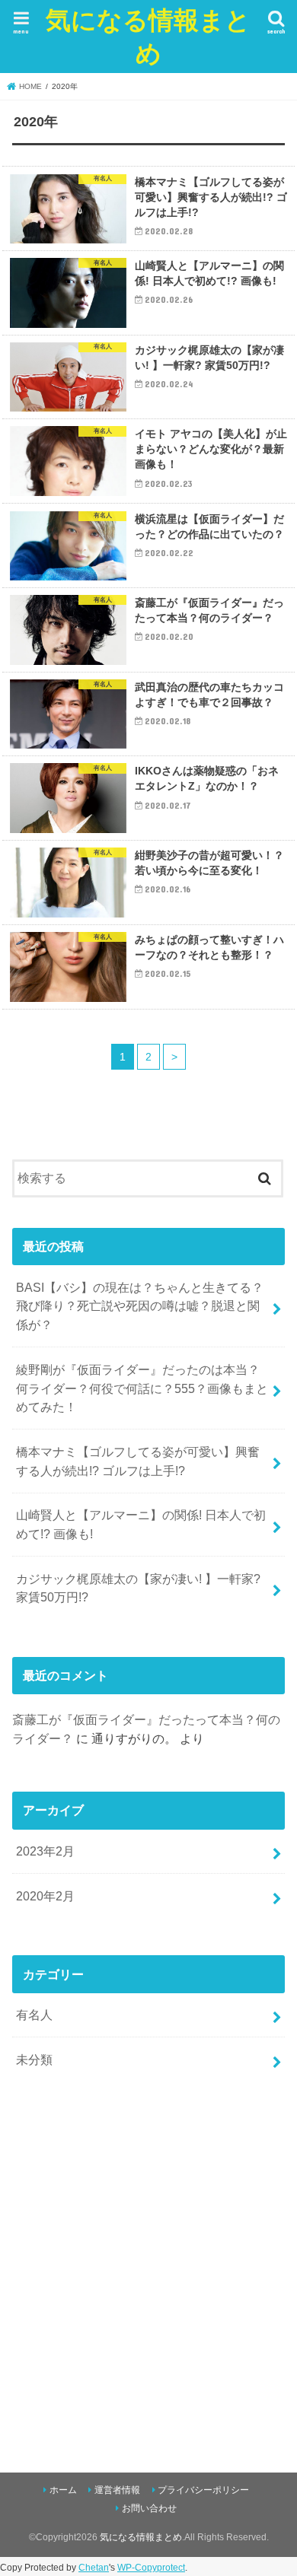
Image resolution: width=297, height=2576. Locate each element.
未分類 (34, 2059)
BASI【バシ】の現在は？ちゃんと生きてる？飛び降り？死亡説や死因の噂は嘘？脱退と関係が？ (140, 1306)
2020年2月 (45, 1896)
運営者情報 (117, 2490)
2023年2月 (45, 1851)
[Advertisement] (148, 2268)
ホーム (63, 2490)
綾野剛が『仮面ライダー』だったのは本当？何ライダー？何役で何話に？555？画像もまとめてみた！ (142, 1388)
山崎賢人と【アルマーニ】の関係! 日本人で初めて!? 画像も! (141, 1524)
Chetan (94, 2568)
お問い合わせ (149, 2508)
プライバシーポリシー (203, 2490)
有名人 (34, 2015)
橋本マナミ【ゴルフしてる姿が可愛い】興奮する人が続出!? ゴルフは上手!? (138, 1461)
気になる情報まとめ (148, 36)
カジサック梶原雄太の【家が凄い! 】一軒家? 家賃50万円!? (138, 1588)
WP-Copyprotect (151, 2568)
